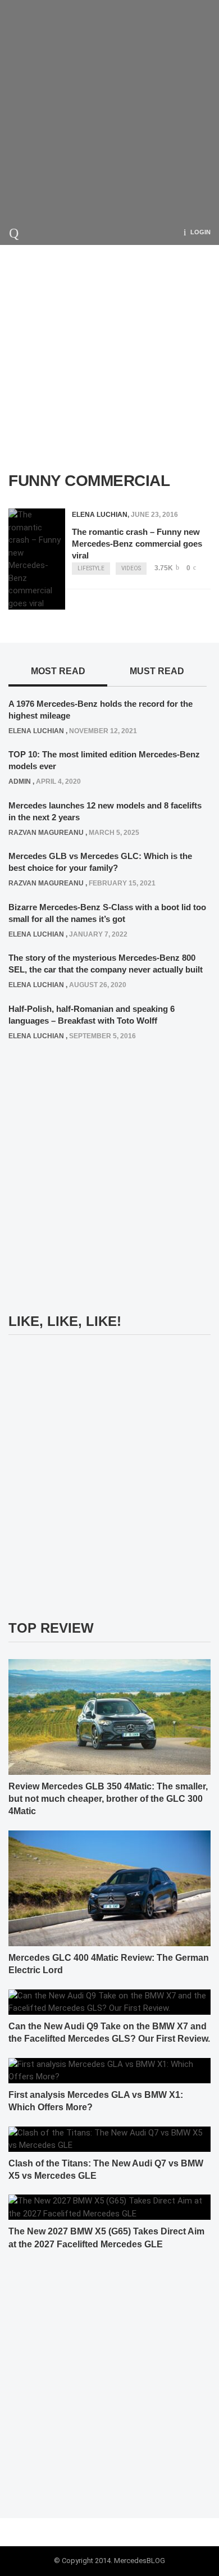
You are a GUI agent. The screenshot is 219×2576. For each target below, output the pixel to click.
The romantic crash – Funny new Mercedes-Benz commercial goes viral (137, 544)
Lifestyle (91, 568)
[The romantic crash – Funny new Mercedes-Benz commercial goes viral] (37, 559)
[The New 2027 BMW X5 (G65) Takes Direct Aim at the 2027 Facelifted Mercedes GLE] (109, 2207)
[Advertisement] (109, 110)
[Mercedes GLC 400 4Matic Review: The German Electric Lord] (109, 1888)
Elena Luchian (100, 515)
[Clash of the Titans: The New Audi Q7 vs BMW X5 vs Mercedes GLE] (109, 2138)
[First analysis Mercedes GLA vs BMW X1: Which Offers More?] (109, 2070)
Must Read (157, 671)
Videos (131, 568)
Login (200, 232)
